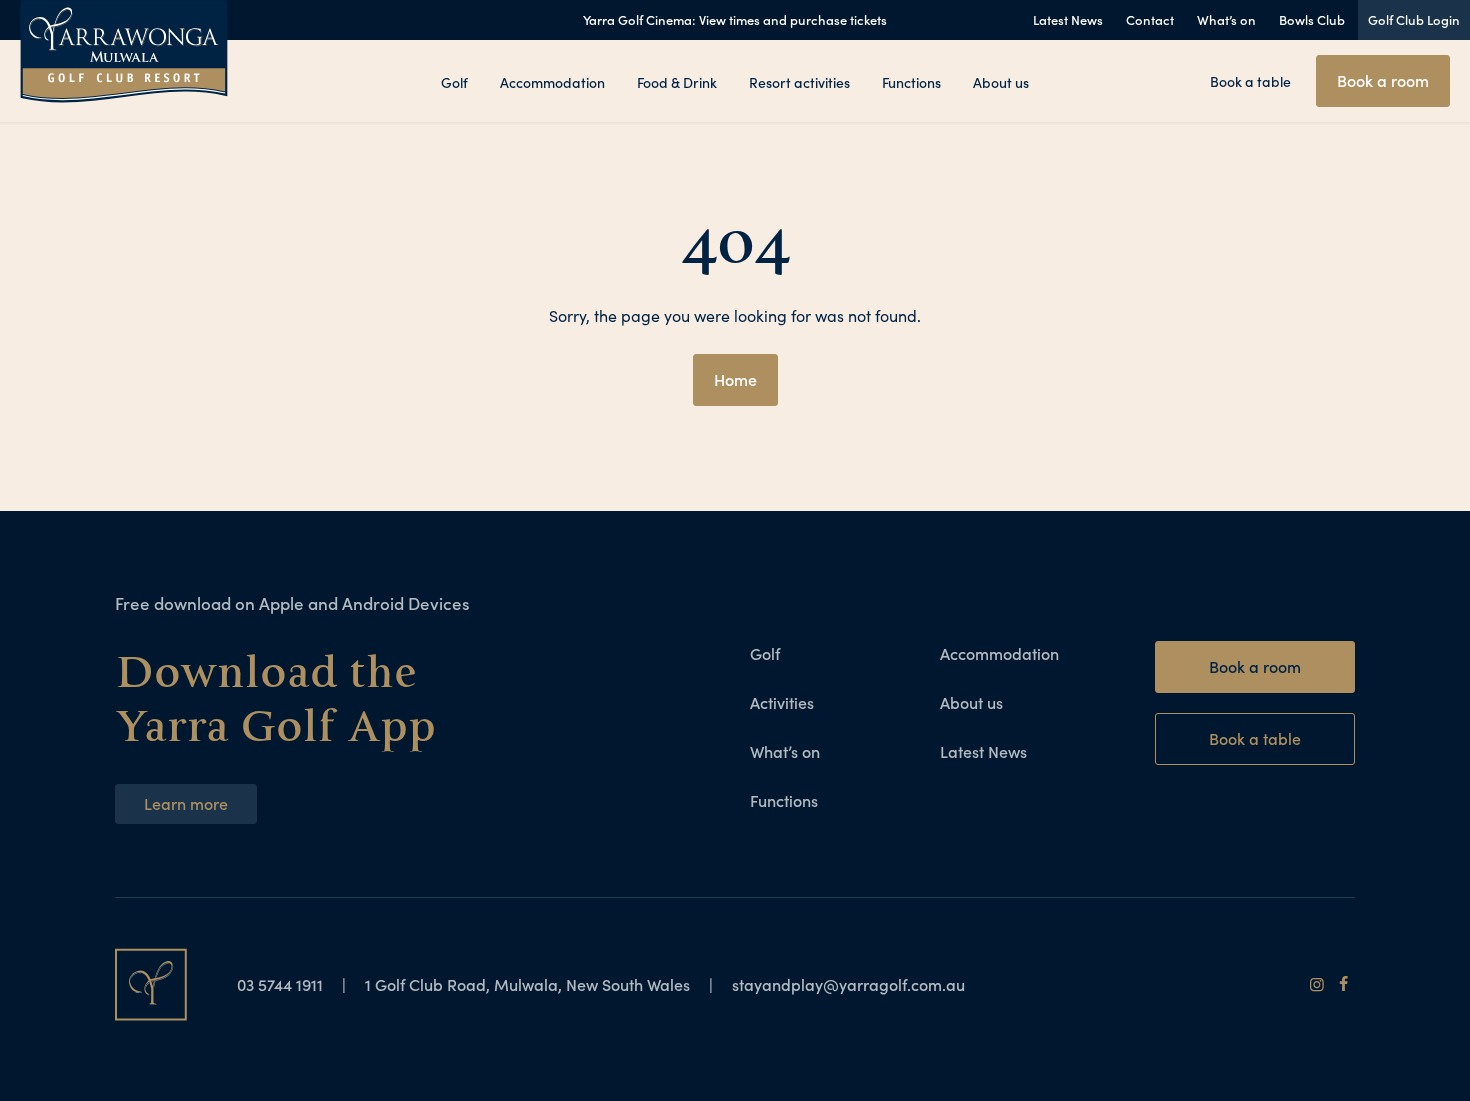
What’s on (1226, 19)
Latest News (1068, 19)
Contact (1150, 19)
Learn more (186, 803)
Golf (454, 82)
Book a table (1250, 81)
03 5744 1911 (282, 984)
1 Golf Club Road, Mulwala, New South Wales (527, 984)
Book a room (1383, 80)
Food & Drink (677, 82)
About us (1001, 82)
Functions (911, 82)
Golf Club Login (1414, 19)
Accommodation (552, 82)
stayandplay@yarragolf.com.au (848, 984)
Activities (782, 702)
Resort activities (799, 82)
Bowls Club (1312, 19)
